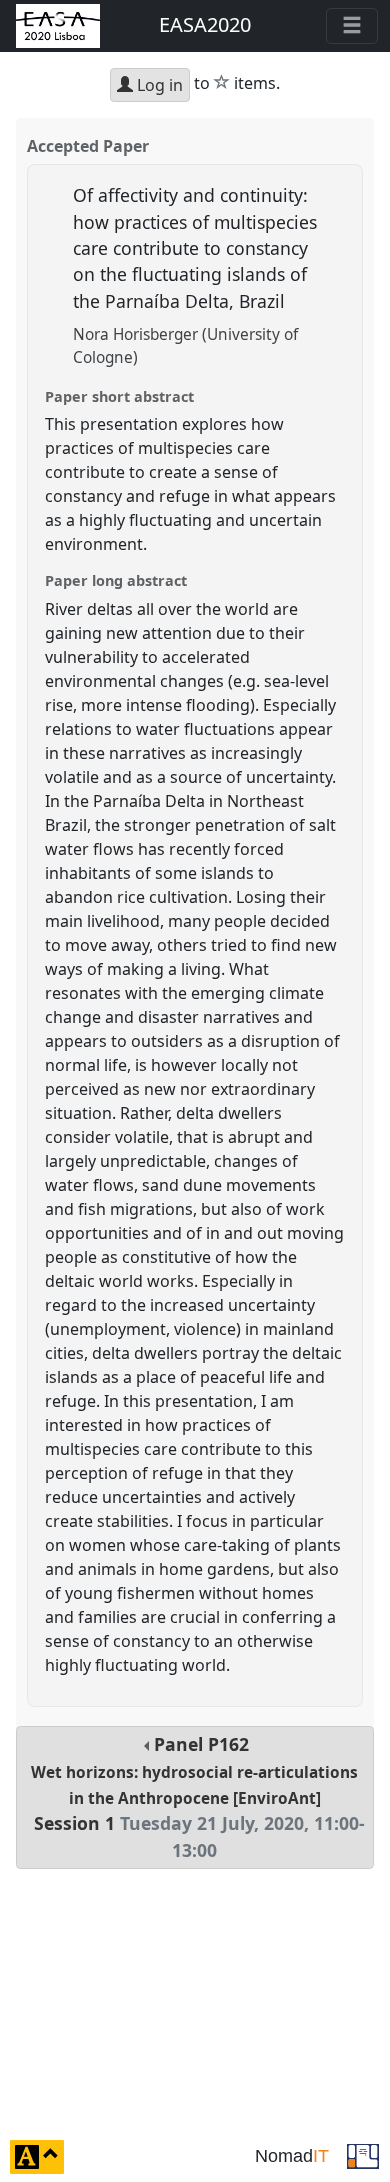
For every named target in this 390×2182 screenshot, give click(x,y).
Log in (158, 85)
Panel (198, 1797)
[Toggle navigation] (352, 26)
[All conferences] (363, 2155)
